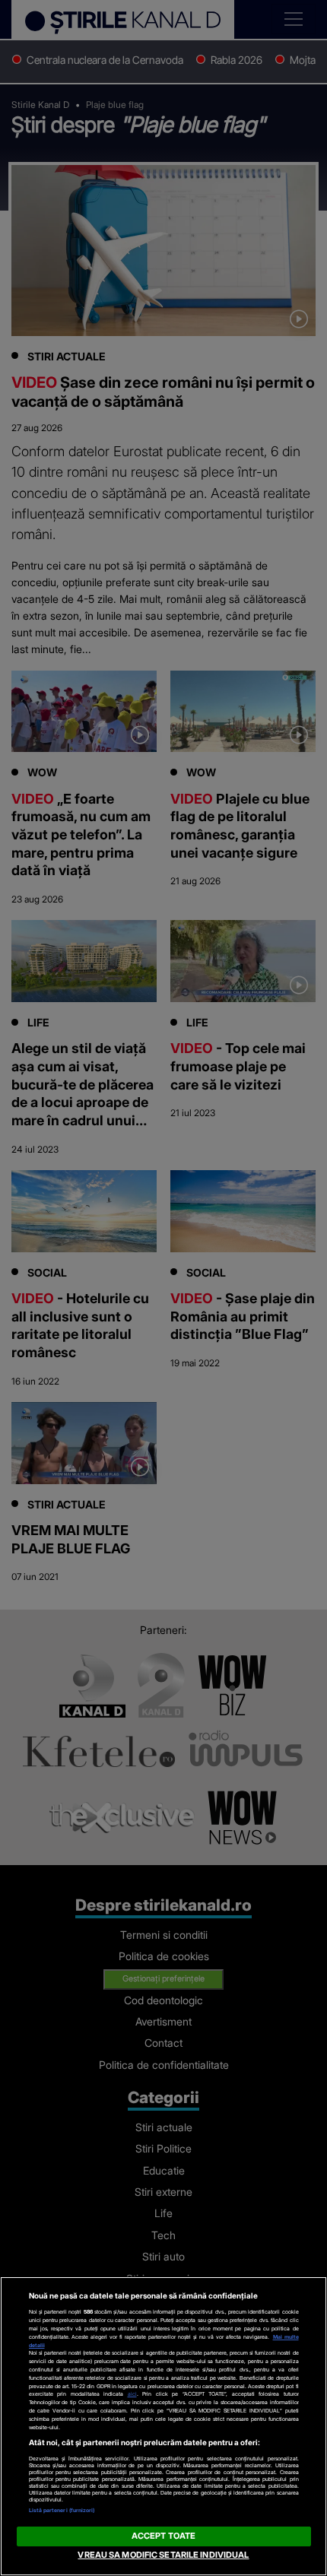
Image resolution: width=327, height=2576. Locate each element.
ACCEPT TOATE (163, 2536)
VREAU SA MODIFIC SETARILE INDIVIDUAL (163, 2555)
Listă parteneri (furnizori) (62, 2510)
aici (132, 2394)
